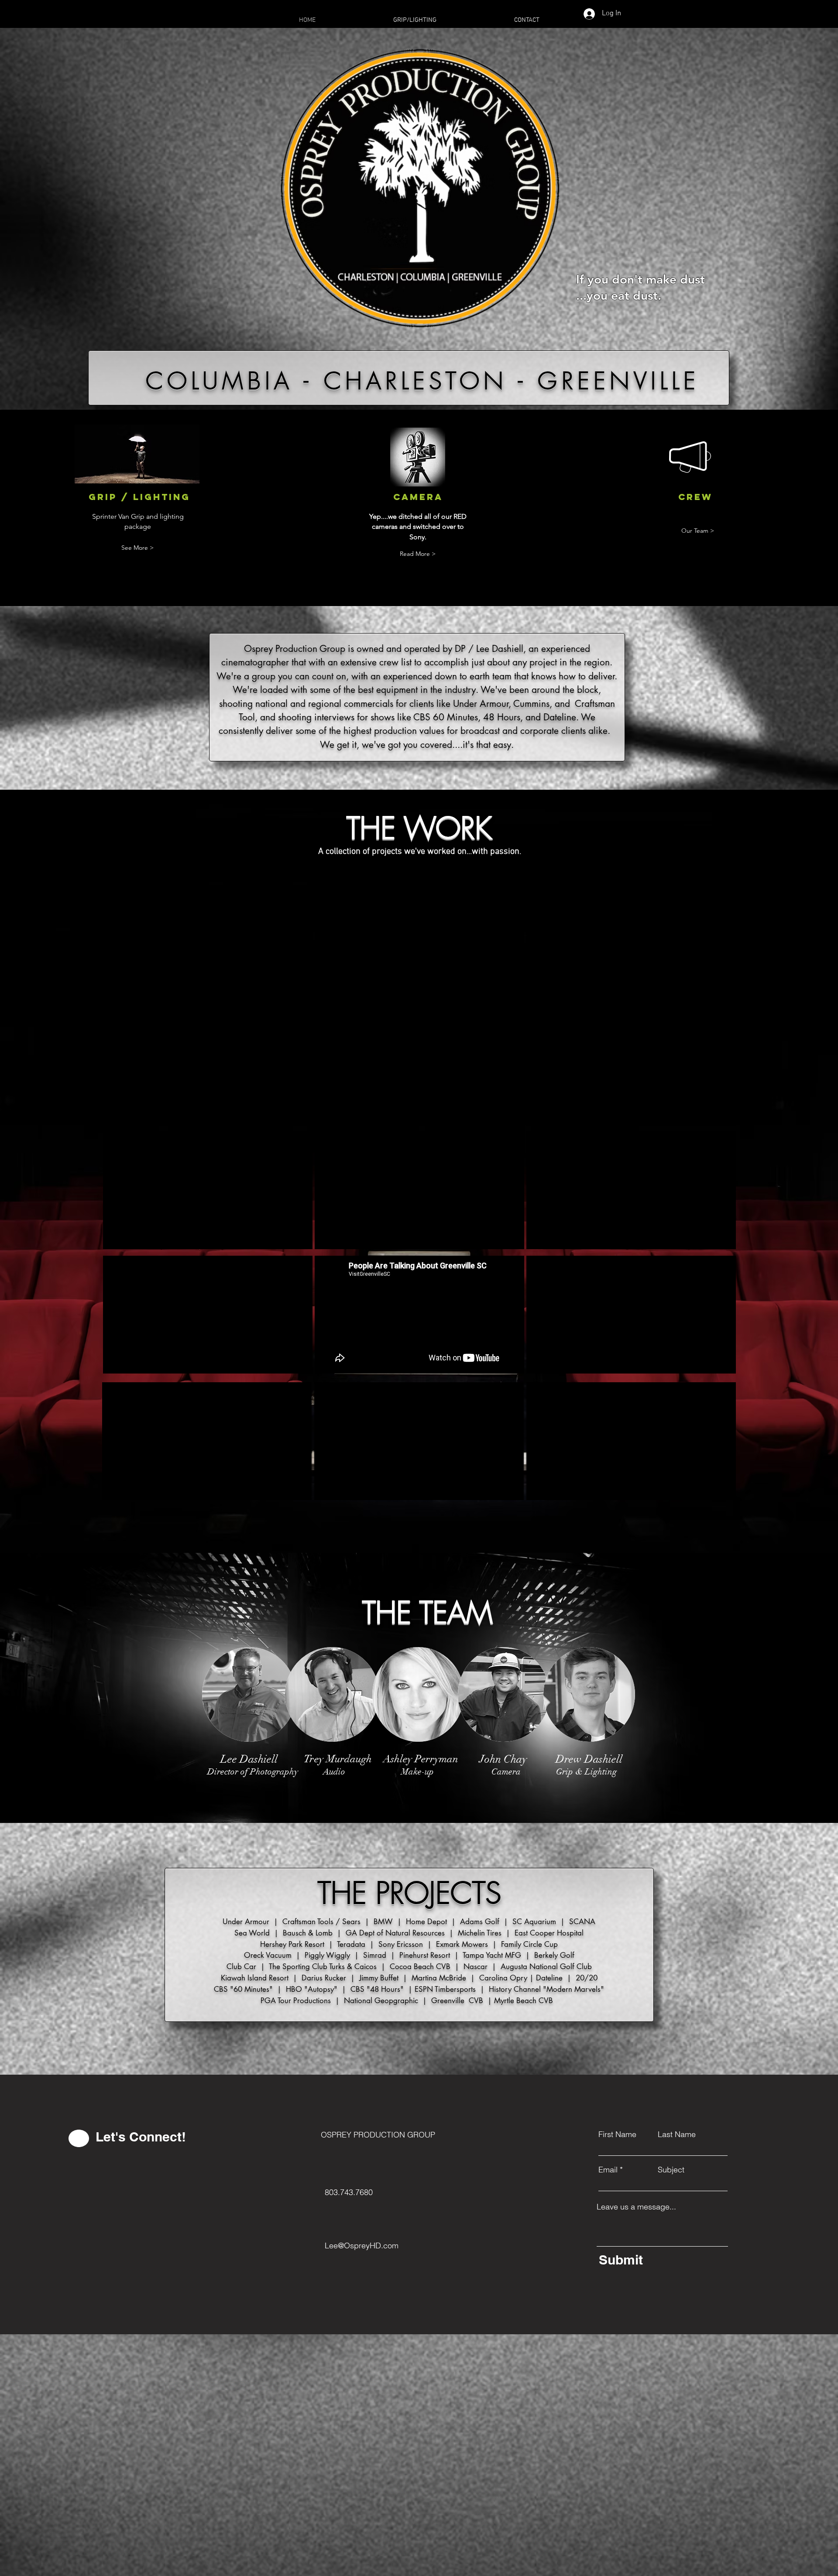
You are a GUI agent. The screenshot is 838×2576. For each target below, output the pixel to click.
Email (608, 2170)
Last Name (677, 2134)
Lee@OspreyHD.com (362, 2245)
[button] (418, 554)
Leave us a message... (636, 2207)
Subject (671, 2170)
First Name (617, 2134)
